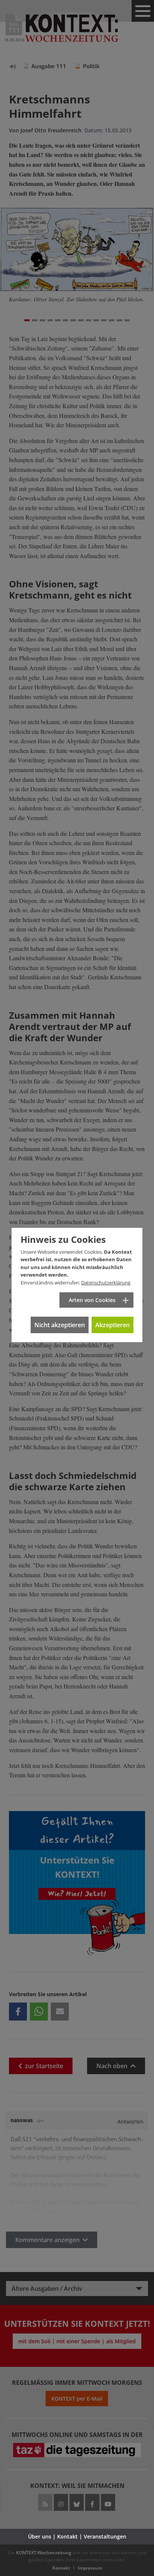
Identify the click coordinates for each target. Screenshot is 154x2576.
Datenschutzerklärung (106, 1283)
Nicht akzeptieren (60, 1325)
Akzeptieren (113, 1325)
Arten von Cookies (92, 1300)
